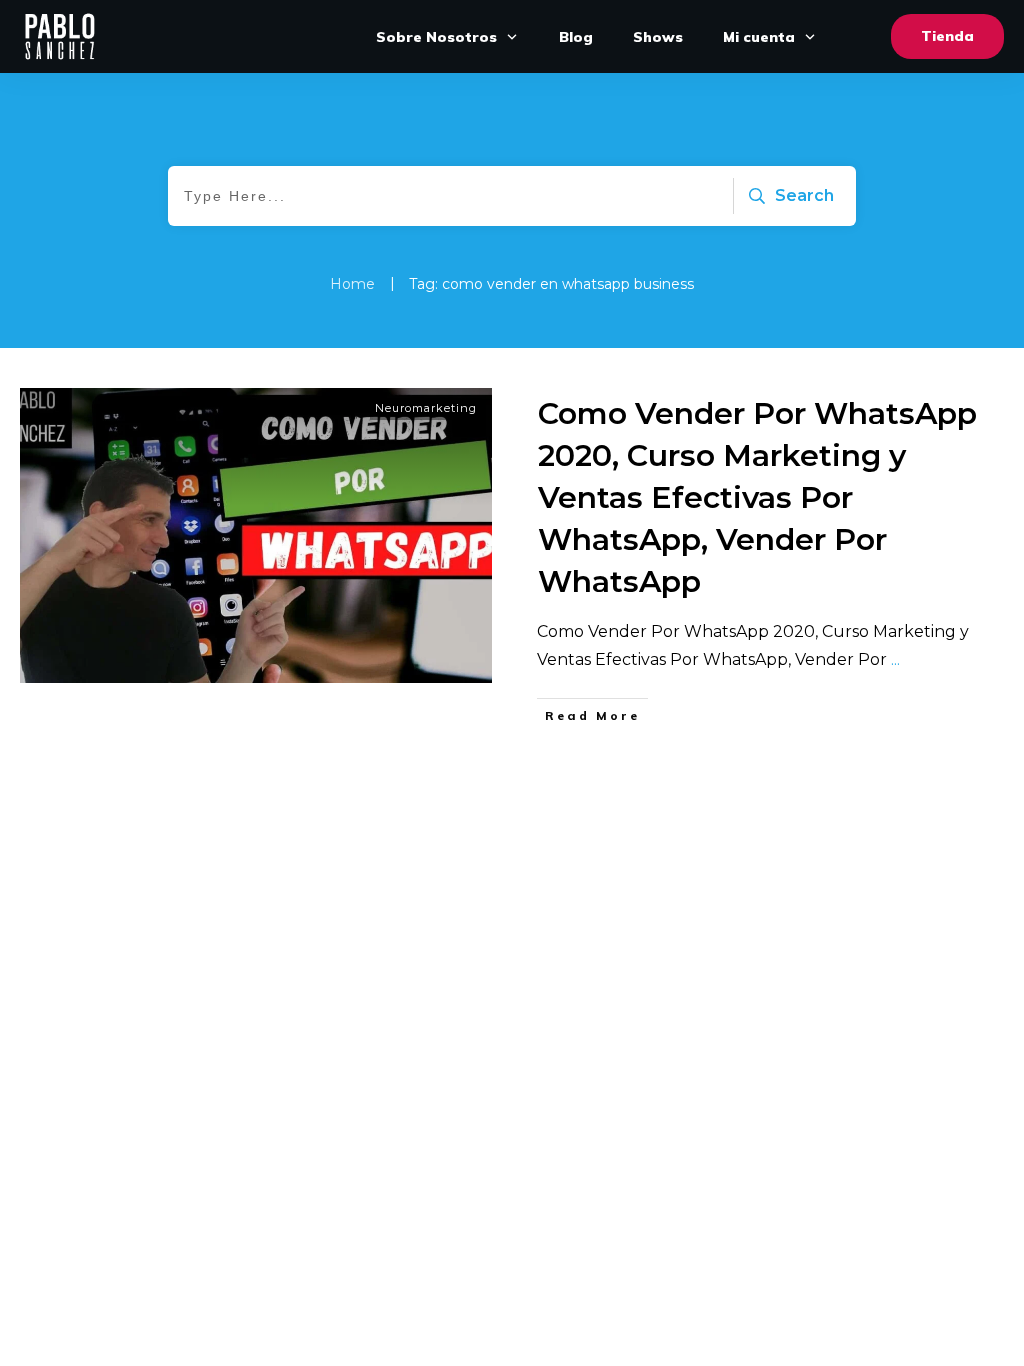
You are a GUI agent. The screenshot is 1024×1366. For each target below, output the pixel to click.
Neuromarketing (426, 408)
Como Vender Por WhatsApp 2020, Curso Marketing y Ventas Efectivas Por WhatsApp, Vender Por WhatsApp (757, 497)
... (895, 659)
